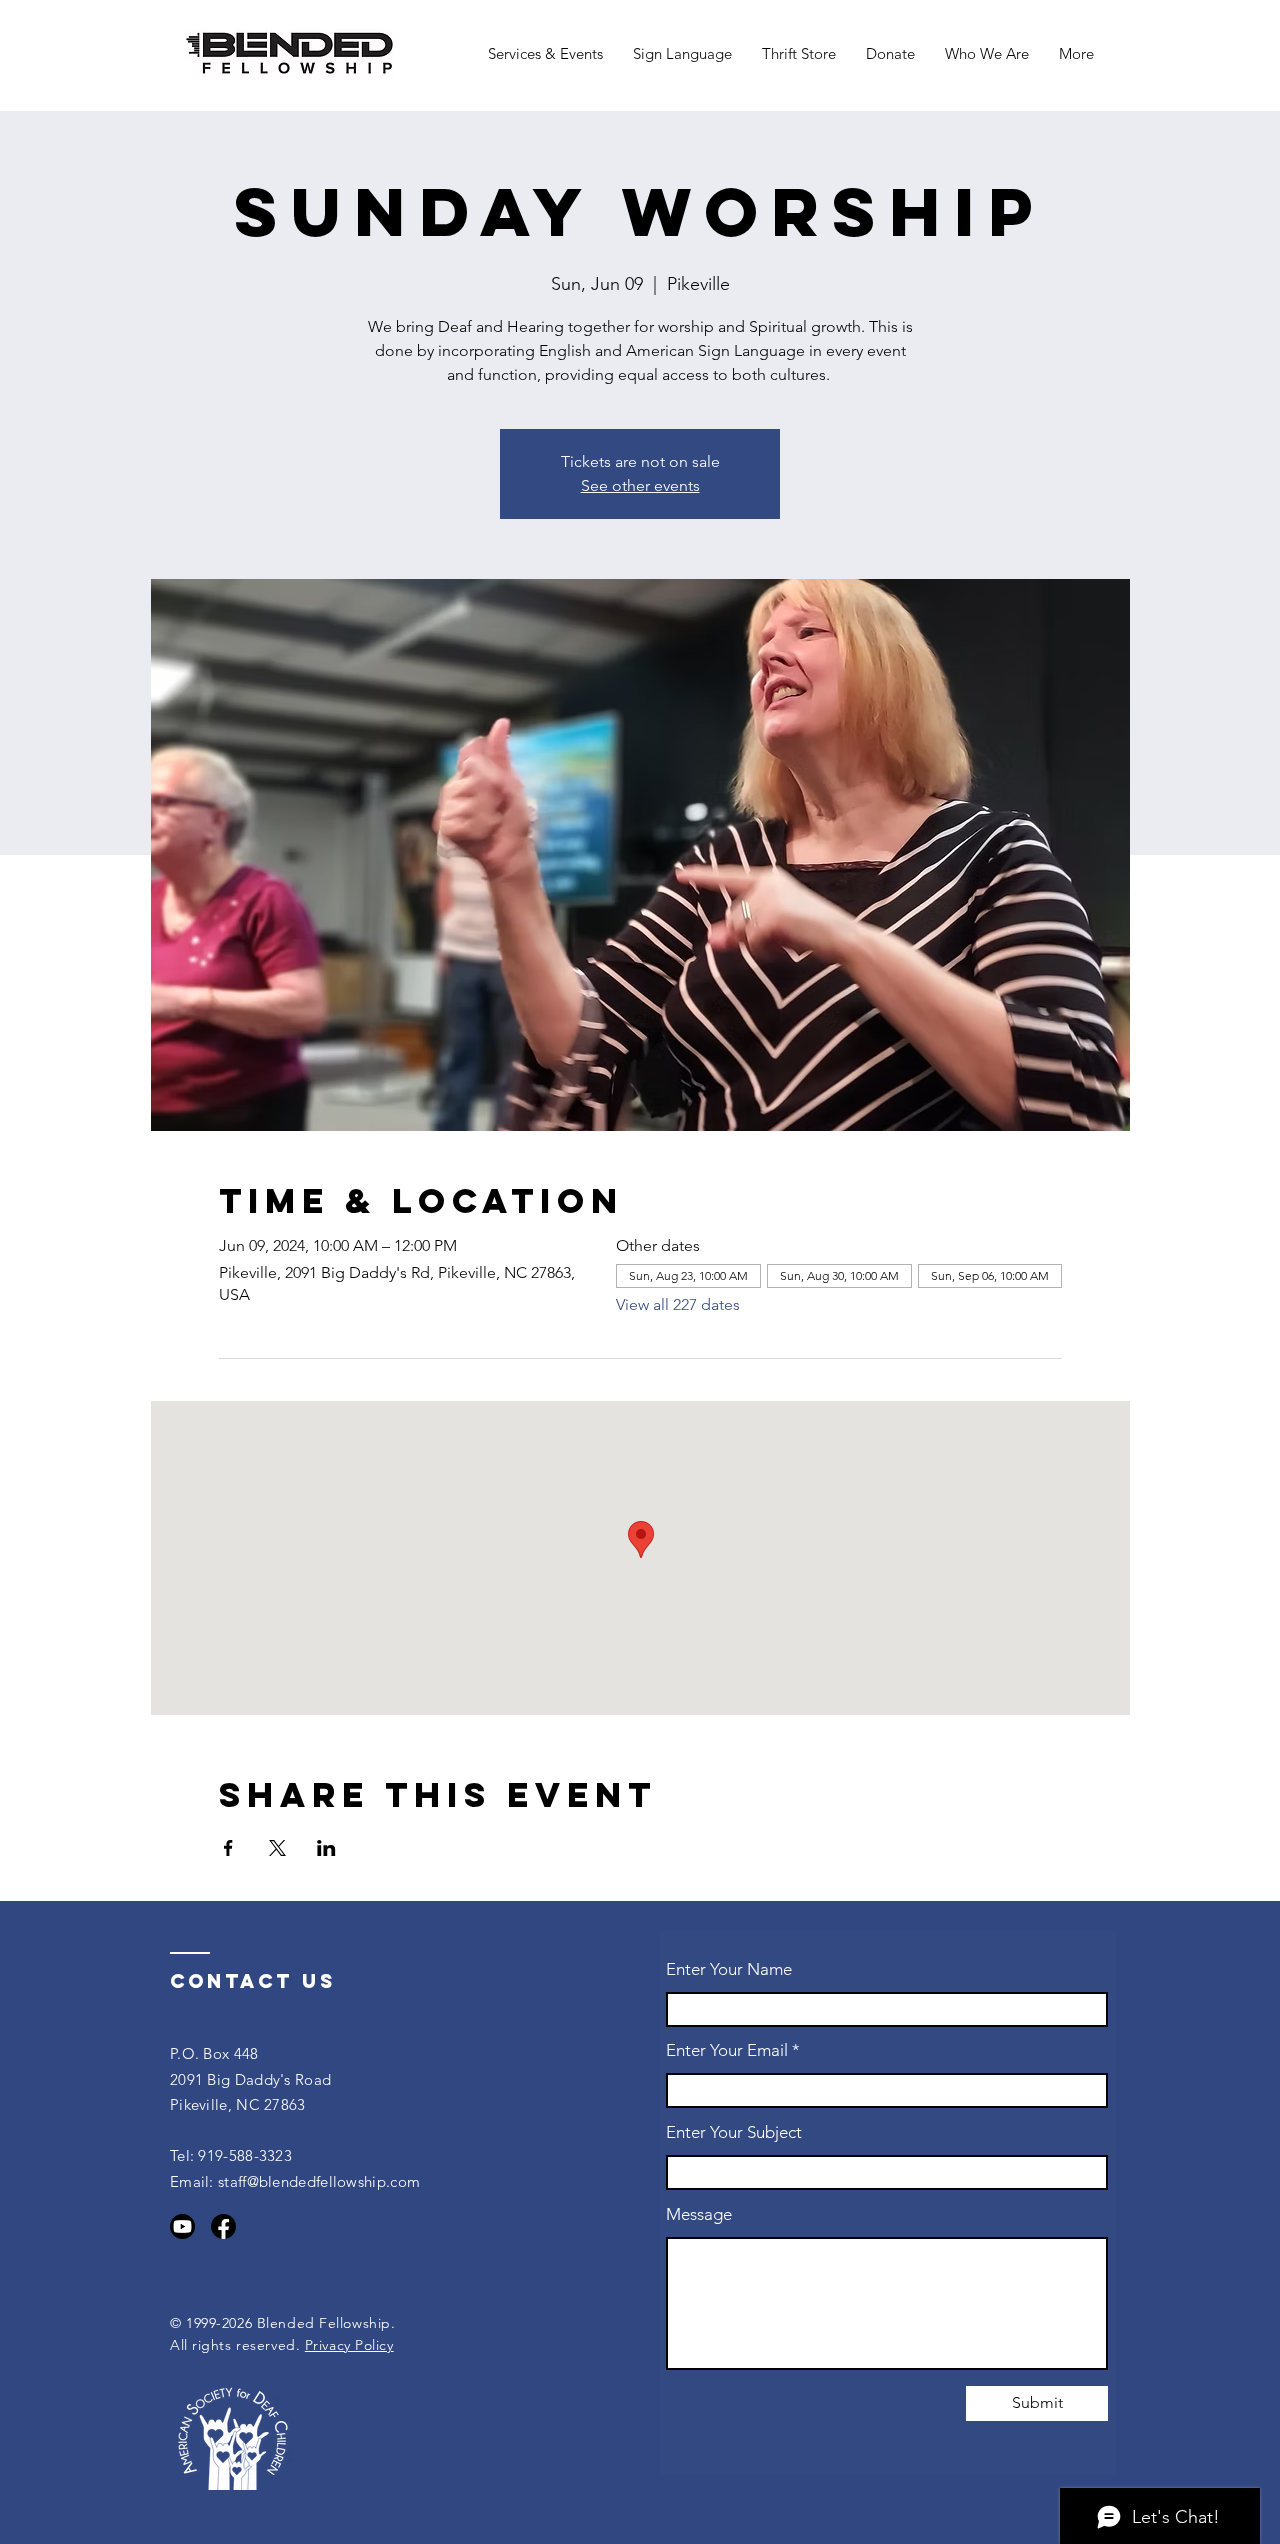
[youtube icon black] (182, 2226)
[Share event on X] (277, 1848)
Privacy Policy (349, 2345)
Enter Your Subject (734, 2132)
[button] (545, 54)
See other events (640, 485)
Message (699, 2214)
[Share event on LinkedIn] (326, 1848)
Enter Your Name (729, 1969)
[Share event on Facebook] (228, 1848)
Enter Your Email (727, 2050)
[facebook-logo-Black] (223, 2226)
